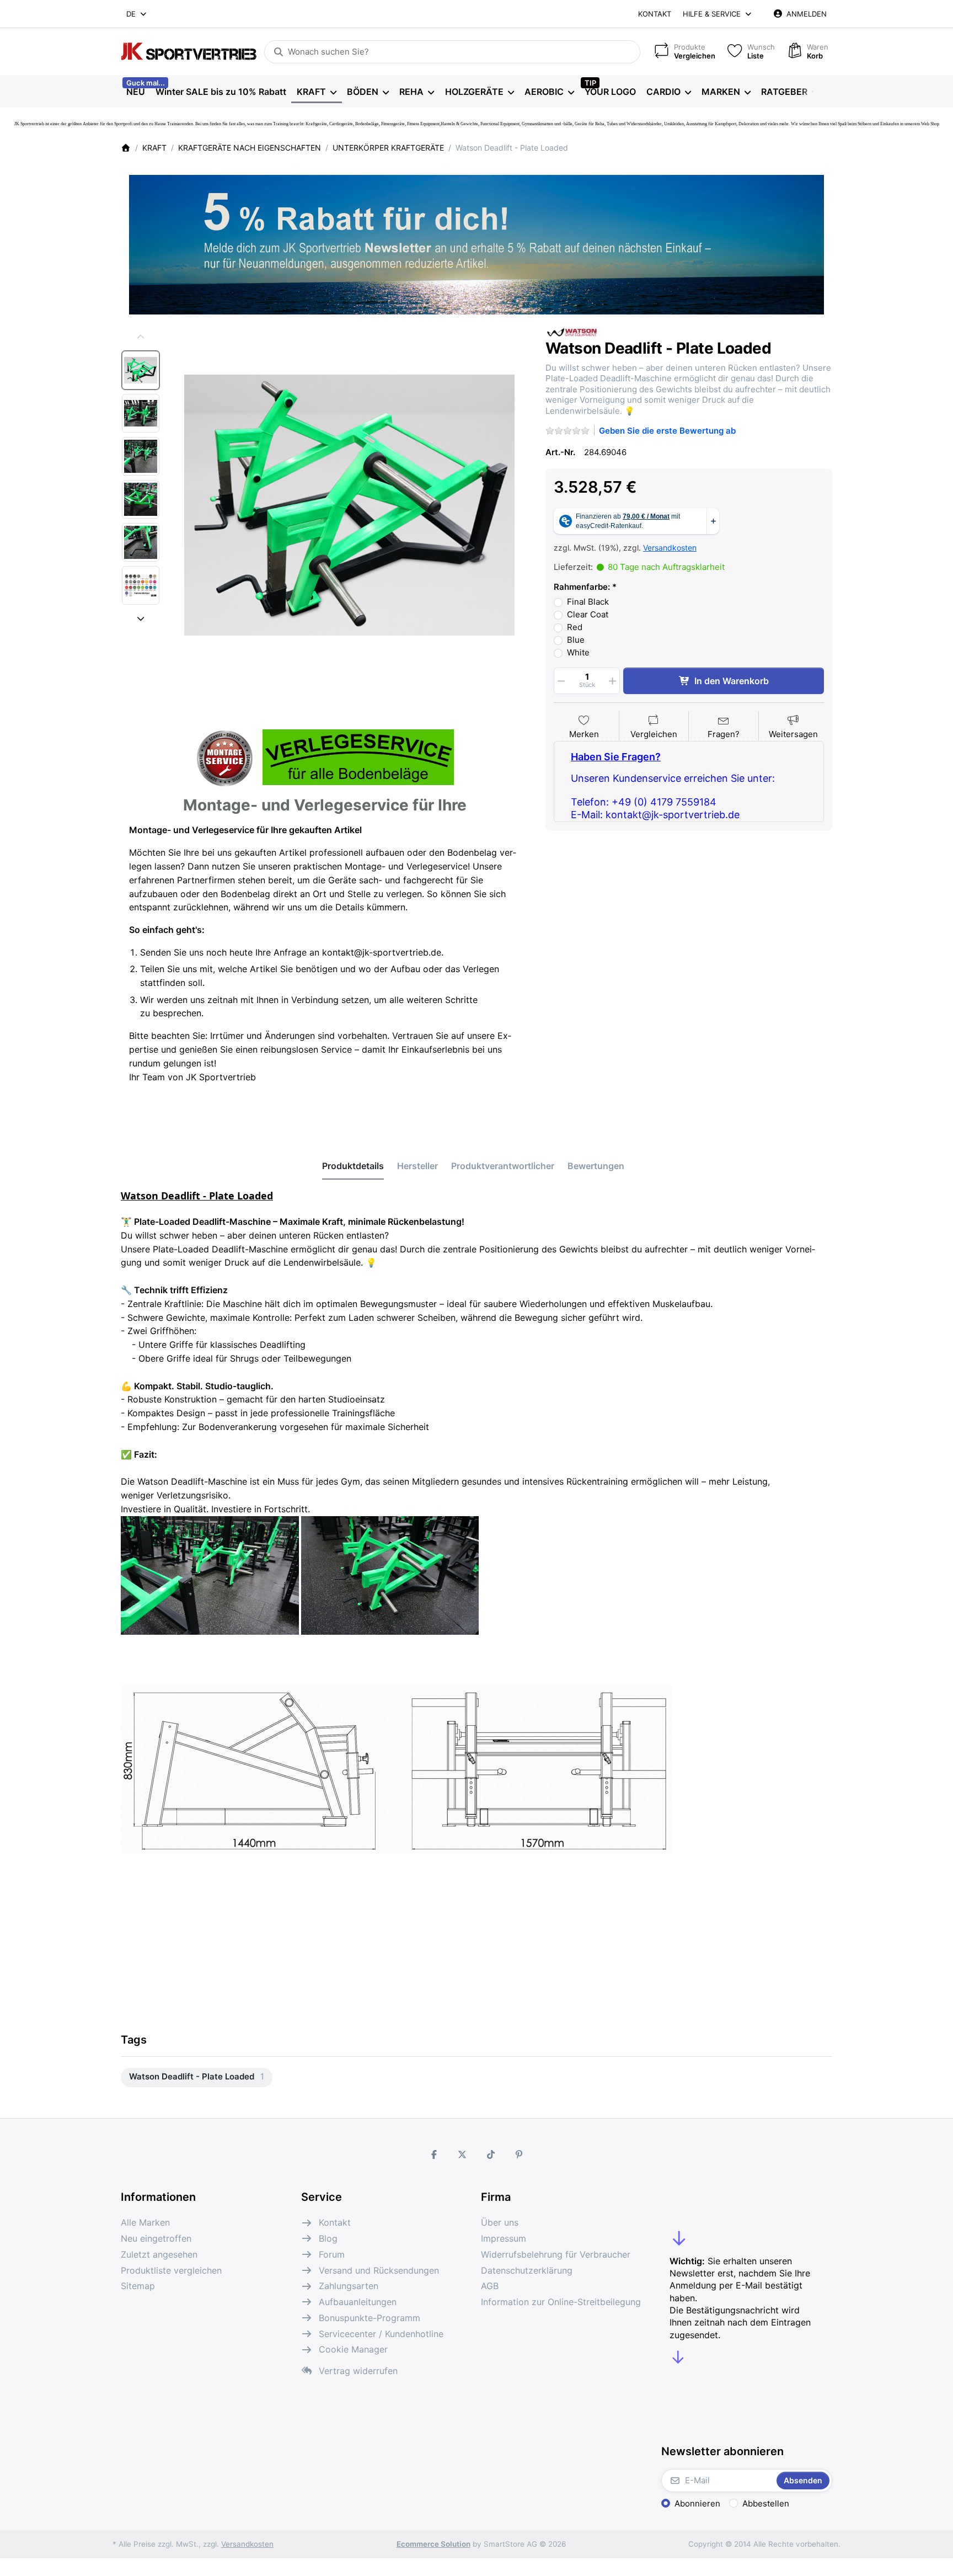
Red (575, 627)
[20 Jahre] (476, 242)
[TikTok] (491, 2154)
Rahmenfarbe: (582, 587)
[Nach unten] (141, 618)
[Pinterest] (520, 2154)
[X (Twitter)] (462, 2154)
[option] (141, 370)
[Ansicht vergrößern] (349, 505)
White (578, 652)
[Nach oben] (141, 337)
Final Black (588, 602)
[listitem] (349, 505)
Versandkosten (670, 548)
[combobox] (137, 14)
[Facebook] (434, 2154)
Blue (576, 640)
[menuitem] (135, 92)
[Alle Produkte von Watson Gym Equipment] (573, 331)
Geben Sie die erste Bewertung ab (667, 431)
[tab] (353, 1166)
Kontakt (655, 14)
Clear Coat (588, 614)
